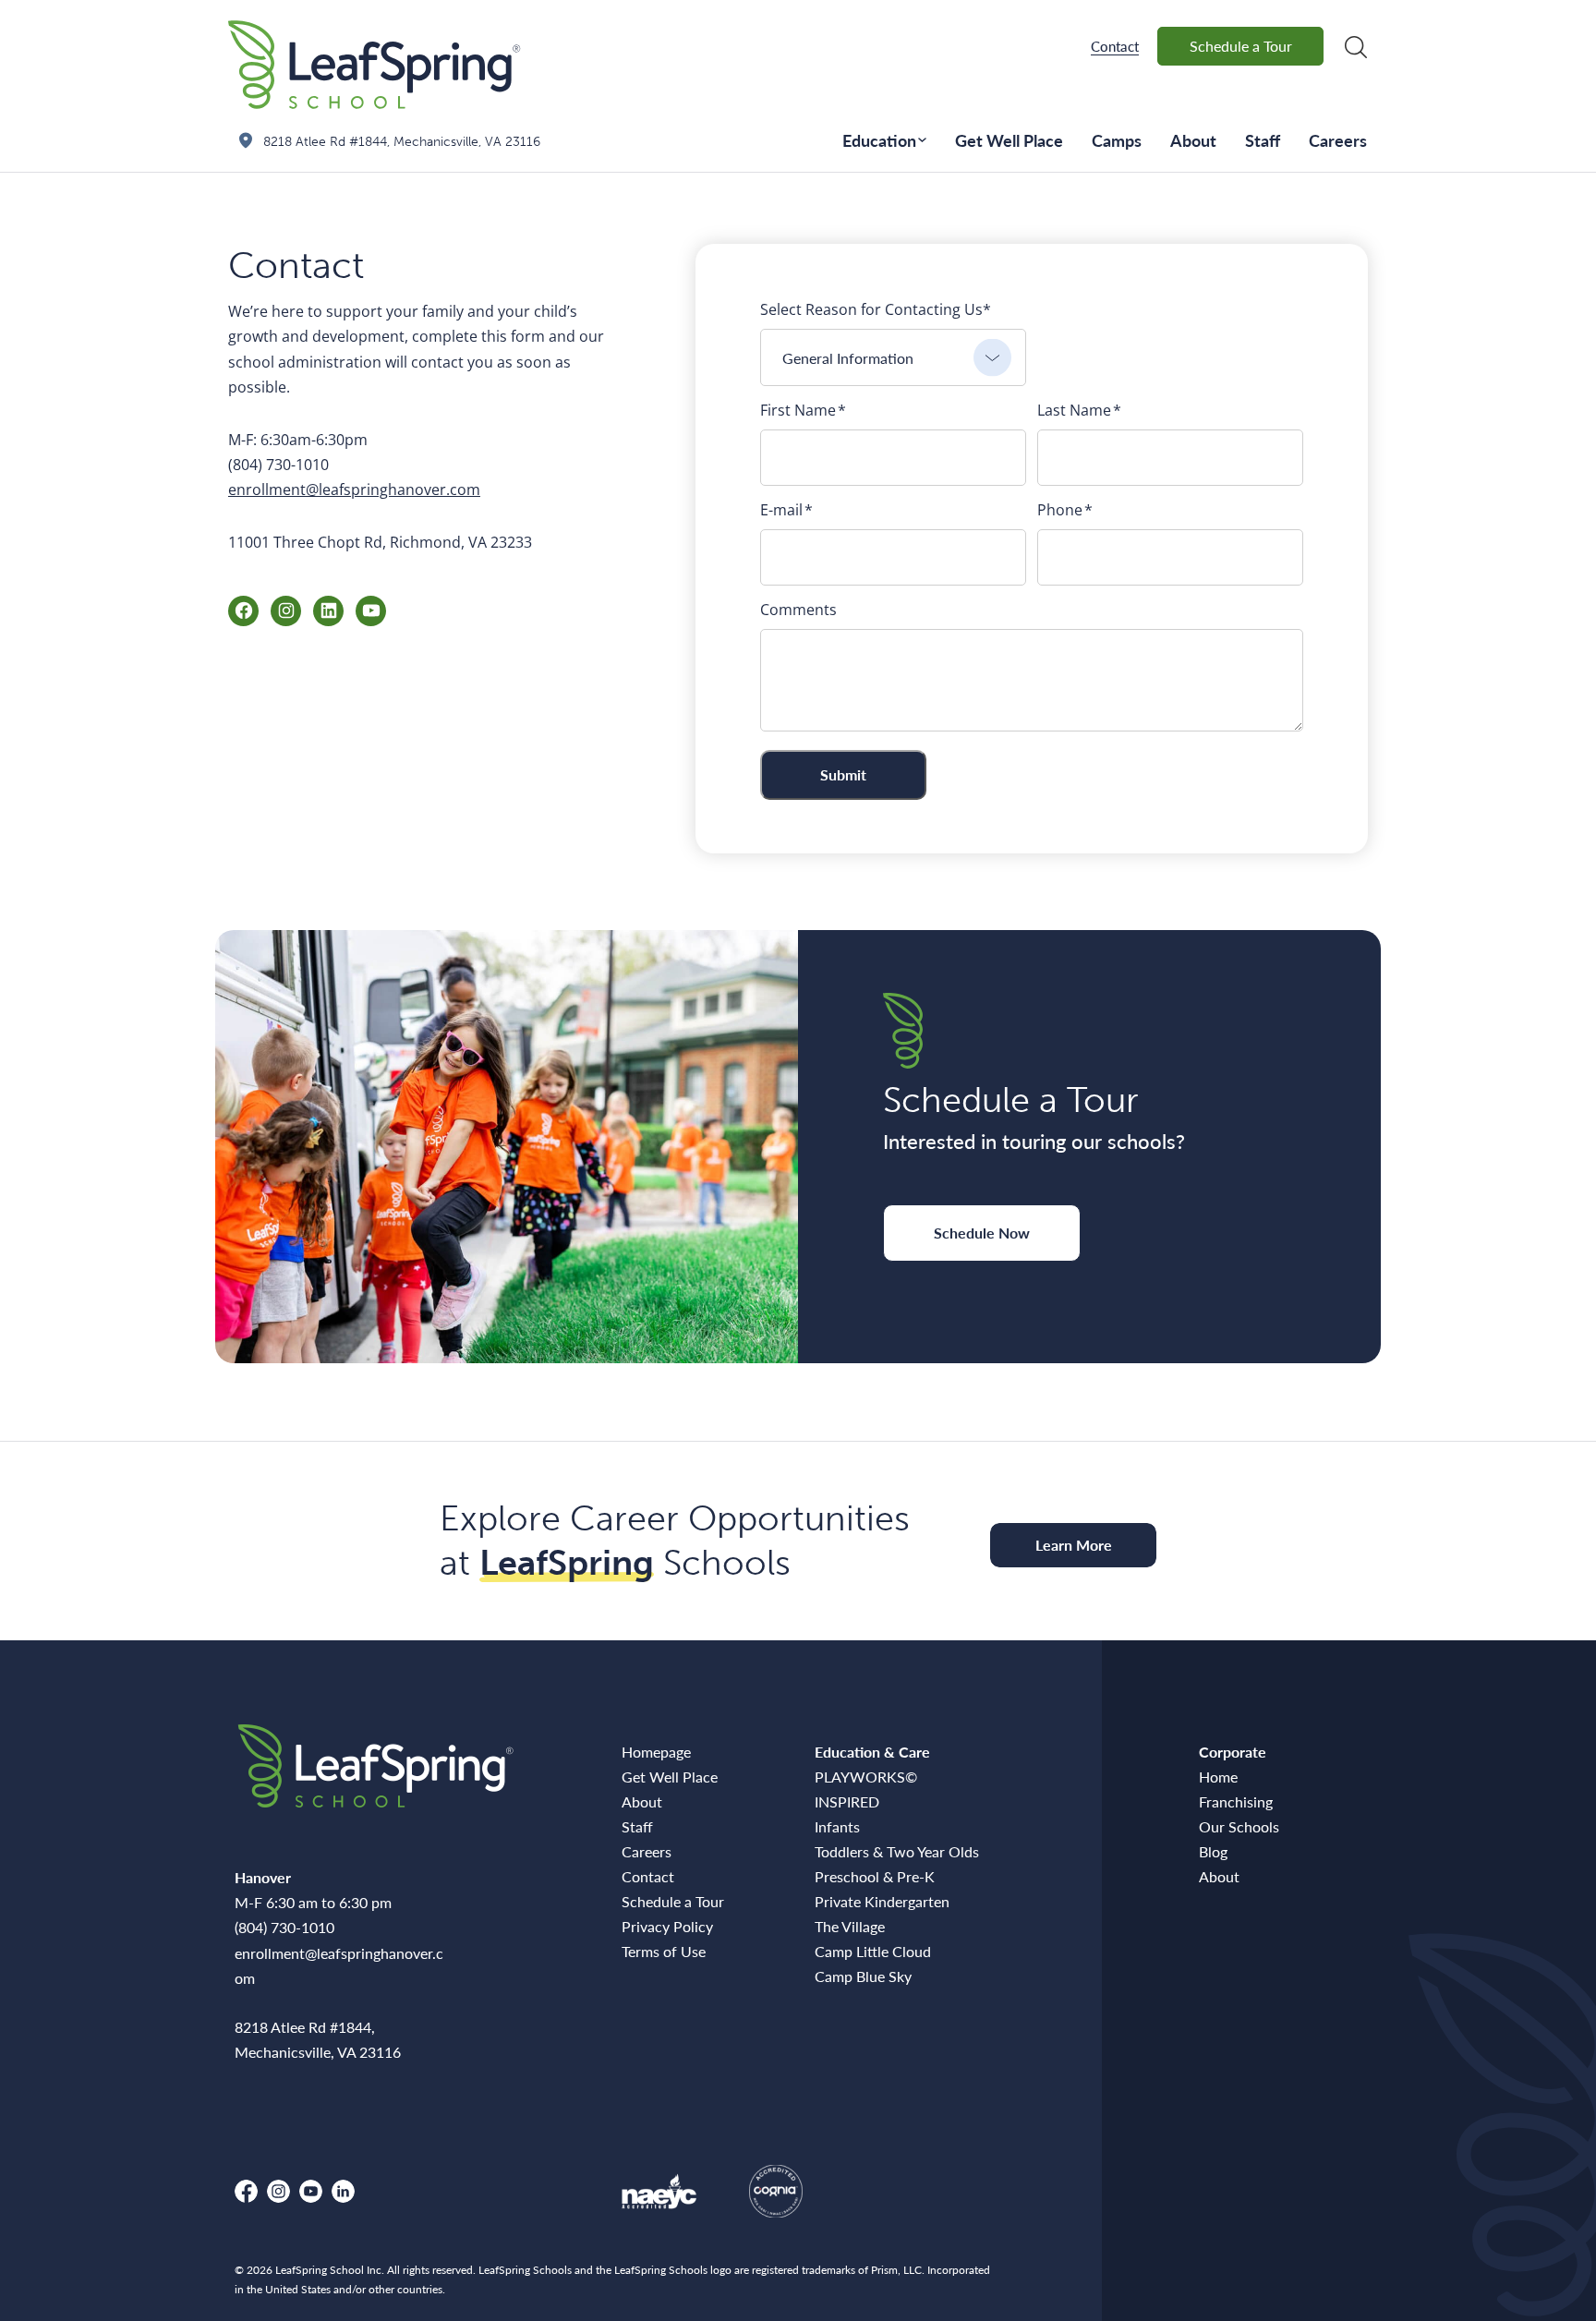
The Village (850, 1926)
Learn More (1074, 1545)
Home (1218, 1777)
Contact (1115, 46)
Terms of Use (664, 1951)
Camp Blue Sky (863, 1976)
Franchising (1236, 1801)
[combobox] (893, 357)
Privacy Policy (667, 1926)
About (1193, 140)
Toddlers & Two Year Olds (897, 1851)
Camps (1117, 140)
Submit (843, 774)
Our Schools (1239, 1826)
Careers (1338, 140)
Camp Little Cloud (873, 1951)
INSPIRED (847, 1801)
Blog (1213, 1851)
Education (879, 140)
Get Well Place (1009, 140)
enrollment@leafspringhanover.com (354, 490)
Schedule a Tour (1241, 46)
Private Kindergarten (882, 1901)
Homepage (656, 1752)
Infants (837, 1826)
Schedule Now (982, 1233)
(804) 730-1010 (284, 1927)
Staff (1263, 140)
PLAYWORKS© (866, 1777)
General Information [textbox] (848, 358)
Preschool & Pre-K (875, 1876)
